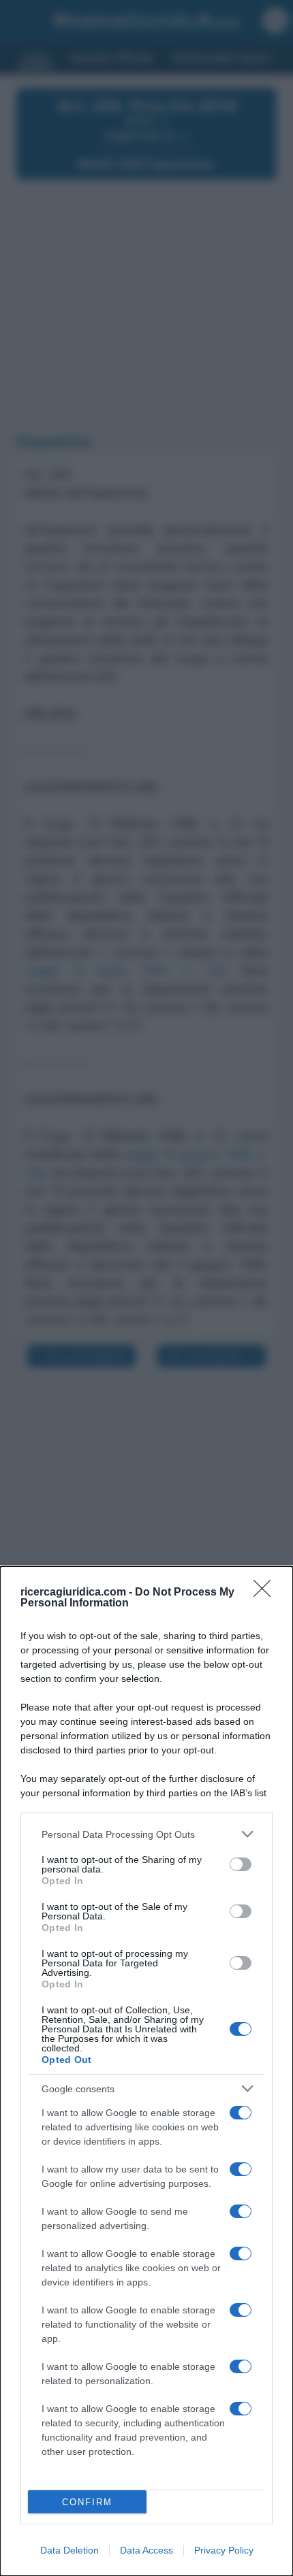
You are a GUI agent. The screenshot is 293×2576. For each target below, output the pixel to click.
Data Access (146, 2550)
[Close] (266, 1593)
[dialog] (146, 2071)
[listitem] (146, 1834)
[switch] (241, 1864)
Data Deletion (70, 2550)
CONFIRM (87, 2502)
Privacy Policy (224, 2550)
